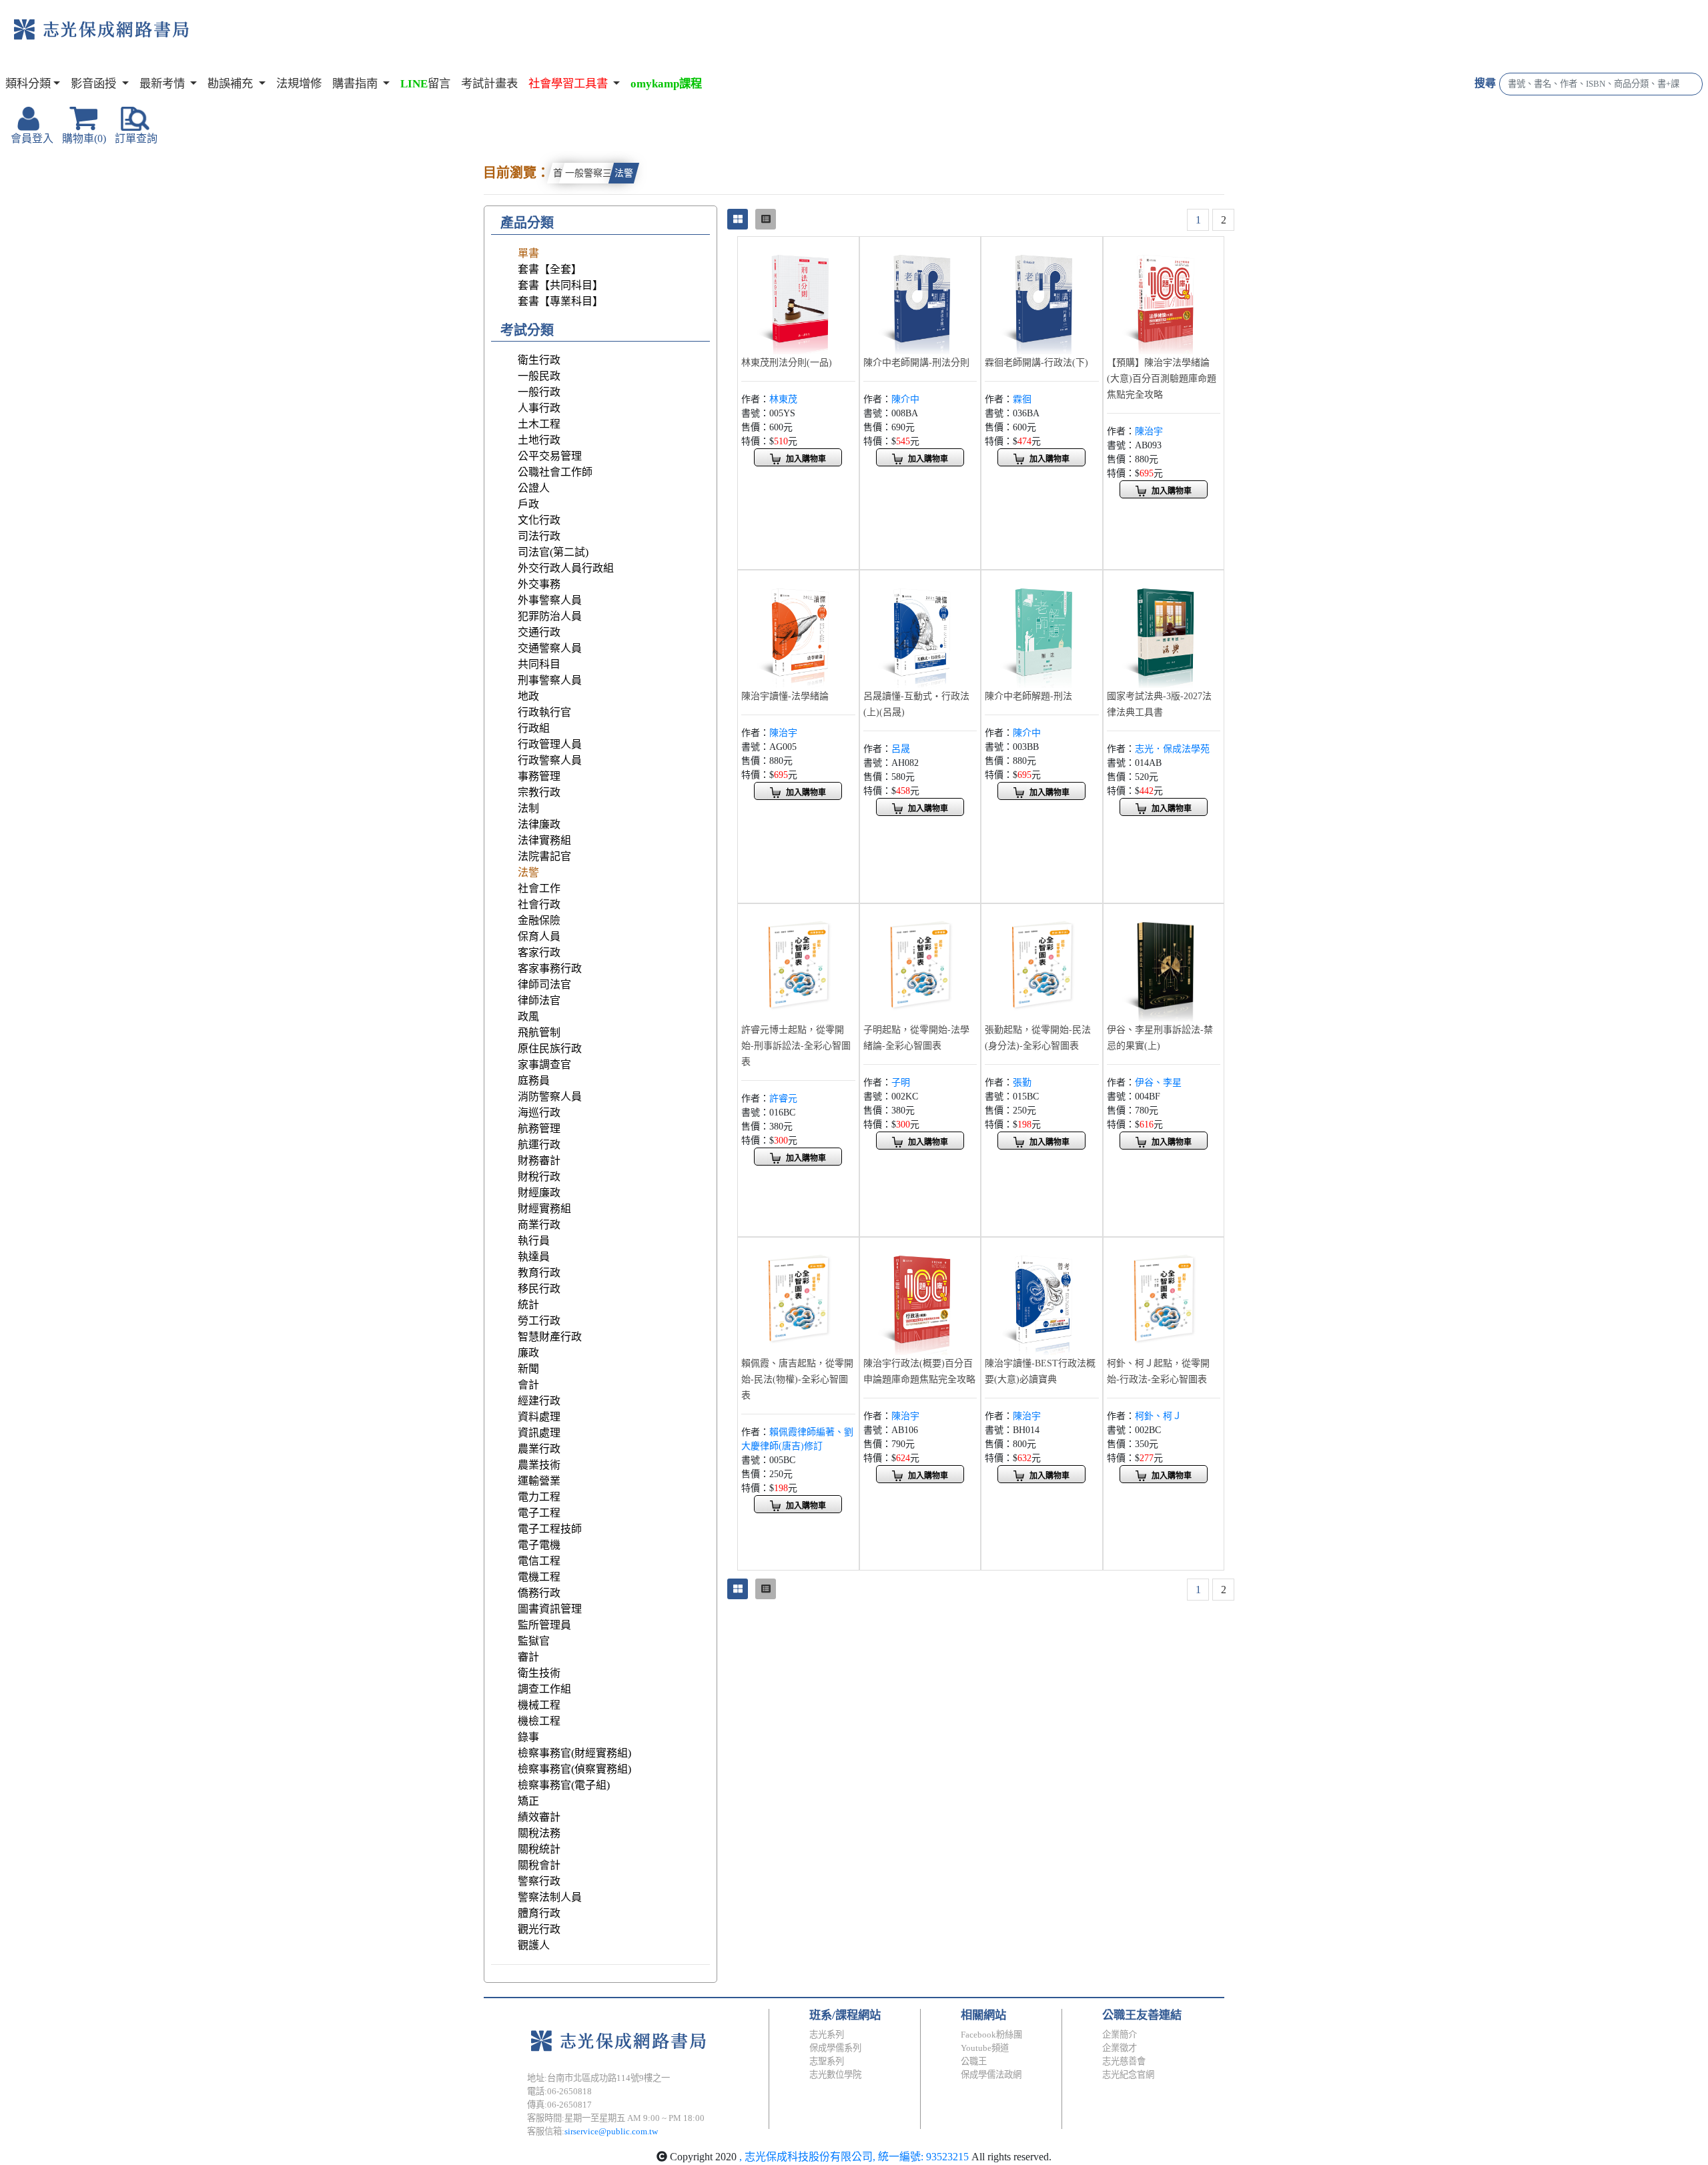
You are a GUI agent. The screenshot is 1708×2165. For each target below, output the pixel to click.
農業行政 (539, 1449)
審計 (528, 1657)
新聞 (528, 1369)
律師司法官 (544, 984)
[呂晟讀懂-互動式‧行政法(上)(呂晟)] (920, 629)
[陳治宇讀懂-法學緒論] (798, 629)
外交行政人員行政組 (566, 568)
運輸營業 (539, 1481)
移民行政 (539, 1289)
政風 (528, 1016)
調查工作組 (544, 1689)
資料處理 (539, 1417)
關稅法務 (539, 1833)
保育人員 (539, 936)
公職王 (974, 2061)
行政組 (534, 728)
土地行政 (539, 440)
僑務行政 (539, 1593)
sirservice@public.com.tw (611, 2131)
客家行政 (539, 952)
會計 (528, 1385)
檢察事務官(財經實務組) (574, 1753)
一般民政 (539, 376)
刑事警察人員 (550, 680)
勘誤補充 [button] (232, 84)
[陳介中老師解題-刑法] (1042, 629)
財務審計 (539, 1161)
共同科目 (539, 664)
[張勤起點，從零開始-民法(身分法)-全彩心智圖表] (1042, 963)
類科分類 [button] (28, 84)
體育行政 (539, 1913)
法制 (528, 808)
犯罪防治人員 (550, 616)
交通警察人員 (550, 648)
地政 (528, 696)
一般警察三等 (593, 173)
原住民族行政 (550, 1048)
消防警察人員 (550, 1097)
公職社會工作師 (555, 472)
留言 (425, 84)
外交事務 (539, 584)
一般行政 (539, 392)
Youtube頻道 (985, 2048)
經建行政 (539, 1401)
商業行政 (539, 1225)
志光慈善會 (1124, 2061)
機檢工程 (539, 1721)
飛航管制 (539, 1032)
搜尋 (1485, 83)
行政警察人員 (550, 760)
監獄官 (534, 1641)
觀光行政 (539, 1929)
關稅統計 (539, 1849)
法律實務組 (544, 840)
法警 (624, 173)
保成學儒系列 (835, 2048)
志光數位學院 (835, 2075)
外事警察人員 (550, 600)
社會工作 (539, 888)
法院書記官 (544, 856)
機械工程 (539, 1705)
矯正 (528, 1801)
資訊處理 (539, 1433)
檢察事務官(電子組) (564, 1785)
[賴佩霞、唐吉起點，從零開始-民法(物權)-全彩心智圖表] (798, 1297)
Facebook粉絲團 (991, 2035)
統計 (528, 1305)
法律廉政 (539, 824)
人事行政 (539, 408)
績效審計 (539, 1817)
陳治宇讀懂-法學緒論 (785, 696)
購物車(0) (84, 138)
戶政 (528, 504)
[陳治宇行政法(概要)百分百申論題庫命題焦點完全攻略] (920, 1297)
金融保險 (539, 920)
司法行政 (539, 536)
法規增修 (299, 84)
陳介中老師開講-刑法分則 (916, 363)
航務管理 (539, 1129)
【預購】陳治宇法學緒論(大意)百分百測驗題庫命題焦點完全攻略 (1162, 379)
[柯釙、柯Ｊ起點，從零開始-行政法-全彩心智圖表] (1164, 1297)
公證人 (534, 488)
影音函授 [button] (95, 84)
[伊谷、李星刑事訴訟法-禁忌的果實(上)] (1164, 963)
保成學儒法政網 (991, 2075)
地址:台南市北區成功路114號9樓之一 (598, 2078)
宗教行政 (539, 792)
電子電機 (539, 1545)
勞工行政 (539, 1321)
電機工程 (539, 1577)
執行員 (534, 1241)
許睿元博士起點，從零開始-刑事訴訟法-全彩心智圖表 (796, 1046)
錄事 (528, 1737)
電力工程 (539, 1497)
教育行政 (539, 1273)
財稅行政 (539, 1177)
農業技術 (539, 1465)
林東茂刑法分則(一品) (787, 363)
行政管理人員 (550, 744)
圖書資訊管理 (550, 1609)
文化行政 (539, 520)
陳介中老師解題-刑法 (1028, 696)
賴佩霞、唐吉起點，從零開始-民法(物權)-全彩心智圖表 (797, 1379)
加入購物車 (806, 459)
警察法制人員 (550, 1897)
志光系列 (827, 2035)
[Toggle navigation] (244, 40)
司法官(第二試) (553, 552)
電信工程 (539, 1561)
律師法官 (539, 1000)
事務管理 (539, 776)
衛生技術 (539, 1673)
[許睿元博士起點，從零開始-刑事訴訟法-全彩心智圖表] (798, 963)
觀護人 (534, 1945)
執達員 (534, 1257)
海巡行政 (539, 1113)
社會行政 (539, 904)
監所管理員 (544, 1625)
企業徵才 (1120, 2048)
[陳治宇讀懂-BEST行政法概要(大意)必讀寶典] (1042, 1297)
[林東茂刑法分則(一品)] (798, 296)
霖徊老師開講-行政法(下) (1036, 363)
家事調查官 (544, 1064)
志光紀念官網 (1128, 2075)
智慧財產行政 (550, 1337)
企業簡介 (1120, 2035)
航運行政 (539, 1145)
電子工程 (539, 1513)
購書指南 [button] (356, 84)
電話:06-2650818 (559, 2091)
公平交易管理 (550, 456)
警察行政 (539, 1881)
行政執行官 (544, 712)
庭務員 (534, 1080)
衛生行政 (539, 360)
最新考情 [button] (163, 84)
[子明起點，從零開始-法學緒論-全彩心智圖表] (920, 963)
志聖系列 (827, 2061)
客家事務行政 (550, 968)
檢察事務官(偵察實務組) (574, 1769)
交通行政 (539, 632)
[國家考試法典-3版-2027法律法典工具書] (1164, 629)
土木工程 (539, 424)
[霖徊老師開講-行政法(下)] (1042, 296)
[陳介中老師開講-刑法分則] (920, 296)
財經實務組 (544, 1209)
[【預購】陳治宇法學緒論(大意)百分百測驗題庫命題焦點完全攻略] (1164, 296)
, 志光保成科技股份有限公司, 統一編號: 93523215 (854, 2157)
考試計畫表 (489, 84)
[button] (574, 84)
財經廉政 (539, 1193)
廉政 (528, 1353)
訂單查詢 (136, 138)
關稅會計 (539, 1865)
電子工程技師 (550, 1529)
